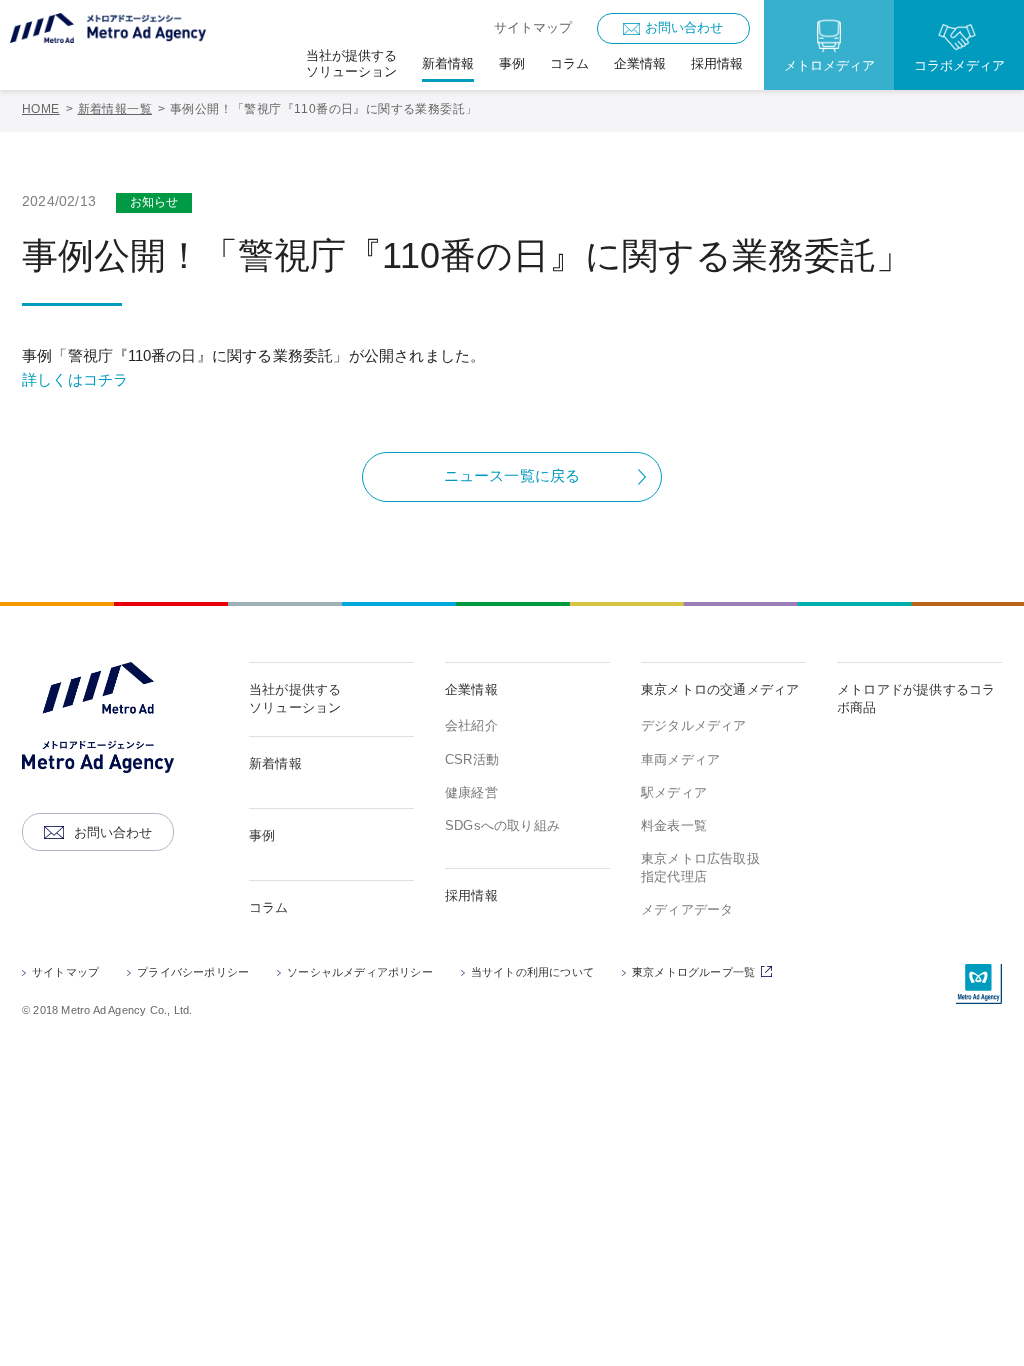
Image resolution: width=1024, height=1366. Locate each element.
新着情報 (275, 763)
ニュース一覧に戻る (512, 475)
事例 (262, 835)
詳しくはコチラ (75, 379)
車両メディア (680, 759)
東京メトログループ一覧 (705, 974)
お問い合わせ (684, 27)
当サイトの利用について (532, 972)
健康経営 (471, 792)
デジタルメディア (694, 725)
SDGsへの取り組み (502, 825)
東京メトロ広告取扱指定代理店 (700, 867)
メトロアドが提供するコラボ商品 (916, 698)
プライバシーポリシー (193, 972)
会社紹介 (471, 725)
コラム (269, 907)
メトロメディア (829, 65)
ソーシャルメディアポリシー (360, 972)
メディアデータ (687, 909)
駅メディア (674, 792)
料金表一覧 (674, 825)
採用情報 (471, 895)
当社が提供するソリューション (295, 698)
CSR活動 (472, 759)
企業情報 (471, 689)
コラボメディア (959, 65)
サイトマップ (533, 27)
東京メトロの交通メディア (720, 689)
